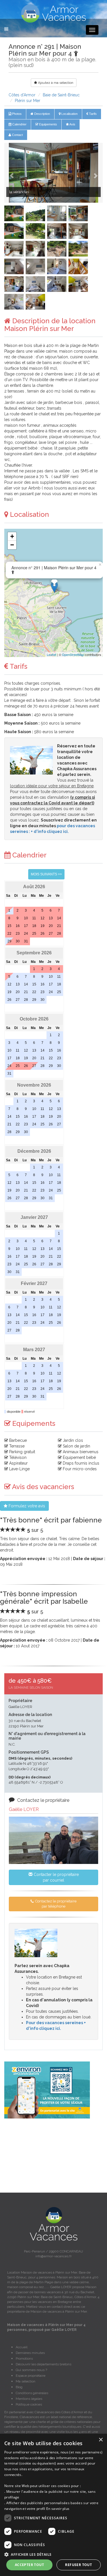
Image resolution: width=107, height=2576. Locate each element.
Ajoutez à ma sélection (55, 83)
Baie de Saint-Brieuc (61, 95)
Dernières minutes (30, 2353)
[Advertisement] (53, 2156)
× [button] (101, 2440)
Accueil (22, 2347)
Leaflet (52, 654)
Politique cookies (29, 2404)
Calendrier (19, 124)
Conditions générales (32, 2393)
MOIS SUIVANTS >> (46, 874)
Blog (19, 2387)
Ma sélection (26, 2381)
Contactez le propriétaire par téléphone (55, 1904)
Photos (16, 114)
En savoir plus (58, 2509)
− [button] (12, 545)
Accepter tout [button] (29, 2565)
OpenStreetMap (73, 654)
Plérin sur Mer (28, 101)
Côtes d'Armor (22, 95)
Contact (17, 135)
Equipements (48, 124)
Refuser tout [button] (78, 2565)
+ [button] (12, 536)
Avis (72, 124)
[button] (12, 173)
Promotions (24, 2359)
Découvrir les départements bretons (44, 2364)
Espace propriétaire (31, 2376)
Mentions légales (29, 2399)
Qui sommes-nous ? (31, 2370)
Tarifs (92, 114)
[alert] (53, 2505)
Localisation (69, 114)
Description (42, 114)
